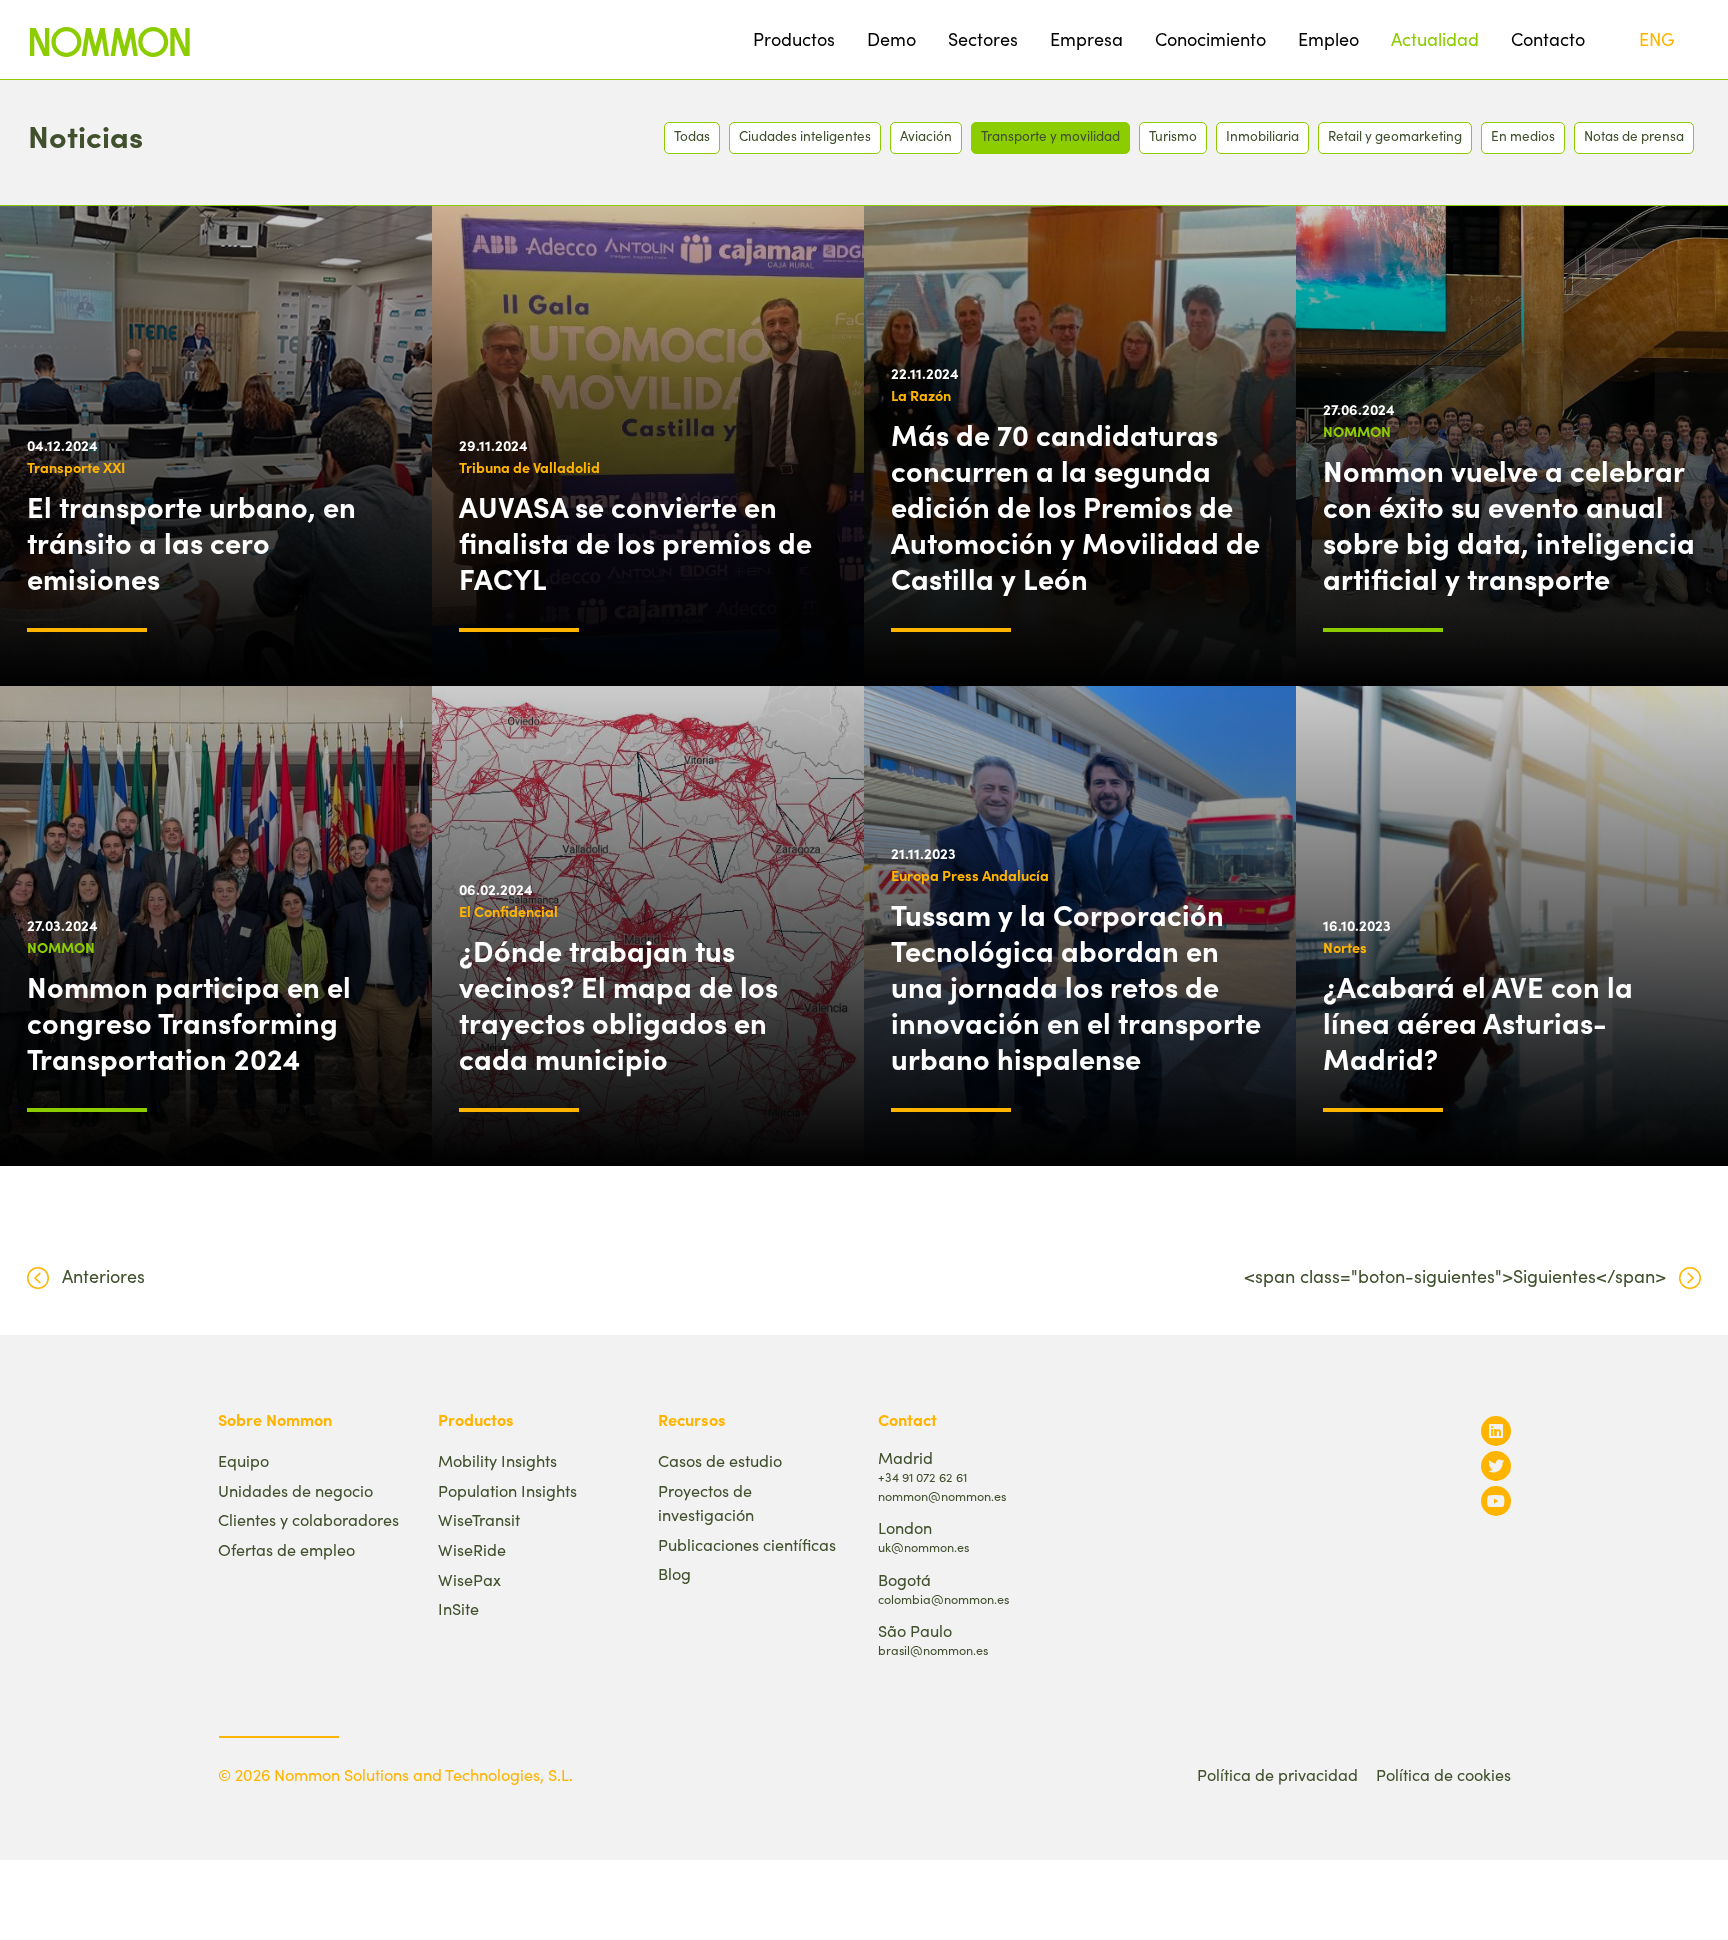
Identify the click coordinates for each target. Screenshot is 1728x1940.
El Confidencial (508, 911)
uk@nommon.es (923, 1546)
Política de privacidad (1277, 1774)
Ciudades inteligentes (805, 135)
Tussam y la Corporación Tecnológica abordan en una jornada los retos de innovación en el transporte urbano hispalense (1076, 986)
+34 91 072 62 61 (922, 1476)
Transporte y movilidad (1050, 135)
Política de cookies (1443, 1774)
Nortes (1345, 947)
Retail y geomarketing (1395, 135)
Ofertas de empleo (286, 1549)
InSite (458, 1608)
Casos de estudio (720, 1460)
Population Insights (507, 1490)
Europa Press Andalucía (970, 875)
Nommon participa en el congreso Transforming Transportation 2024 (189, 1022)
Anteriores (103, 1276)
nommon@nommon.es (942, 1495)
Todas (692, 135)
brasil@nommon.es (933, 1649)
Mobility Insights (497, 1460)
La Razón (921, 395)
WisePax (469, 1579)
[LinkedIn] (1496, 1430)
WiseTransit (479, 1519)
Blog (674, 1573)
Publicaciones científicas (747, 1544)
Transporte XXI (76, 467)
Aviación (926, 135)
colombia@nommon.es (943, 1598)
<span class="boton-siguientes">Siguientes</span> (1455, 1276)
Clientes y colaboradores (308, 1519)
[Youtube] (1496, 1500)
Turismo (1173, 135)
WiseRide (472, 1549)
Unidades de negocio (295, 1490)
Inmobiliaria (1262, 135)
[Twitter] (1496, 1465)
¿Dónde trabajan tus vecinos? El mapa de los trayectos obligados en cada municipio (618, 1004)
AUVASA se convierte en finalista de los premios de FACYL (635, 542)
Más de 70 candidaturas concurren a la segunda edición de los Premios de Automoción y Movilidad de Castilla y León (1075, 506)
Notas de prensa (1634, 135)
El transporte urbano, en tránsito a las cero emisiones (191, 542)
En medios (1523, 135)
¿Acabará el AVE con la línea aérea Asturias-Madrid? (1478, 1022)
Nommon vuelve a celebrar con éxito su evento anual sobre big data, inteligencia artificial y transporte (1509, 524)
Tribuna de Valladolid (529, 467)
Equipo (243, 1460)
